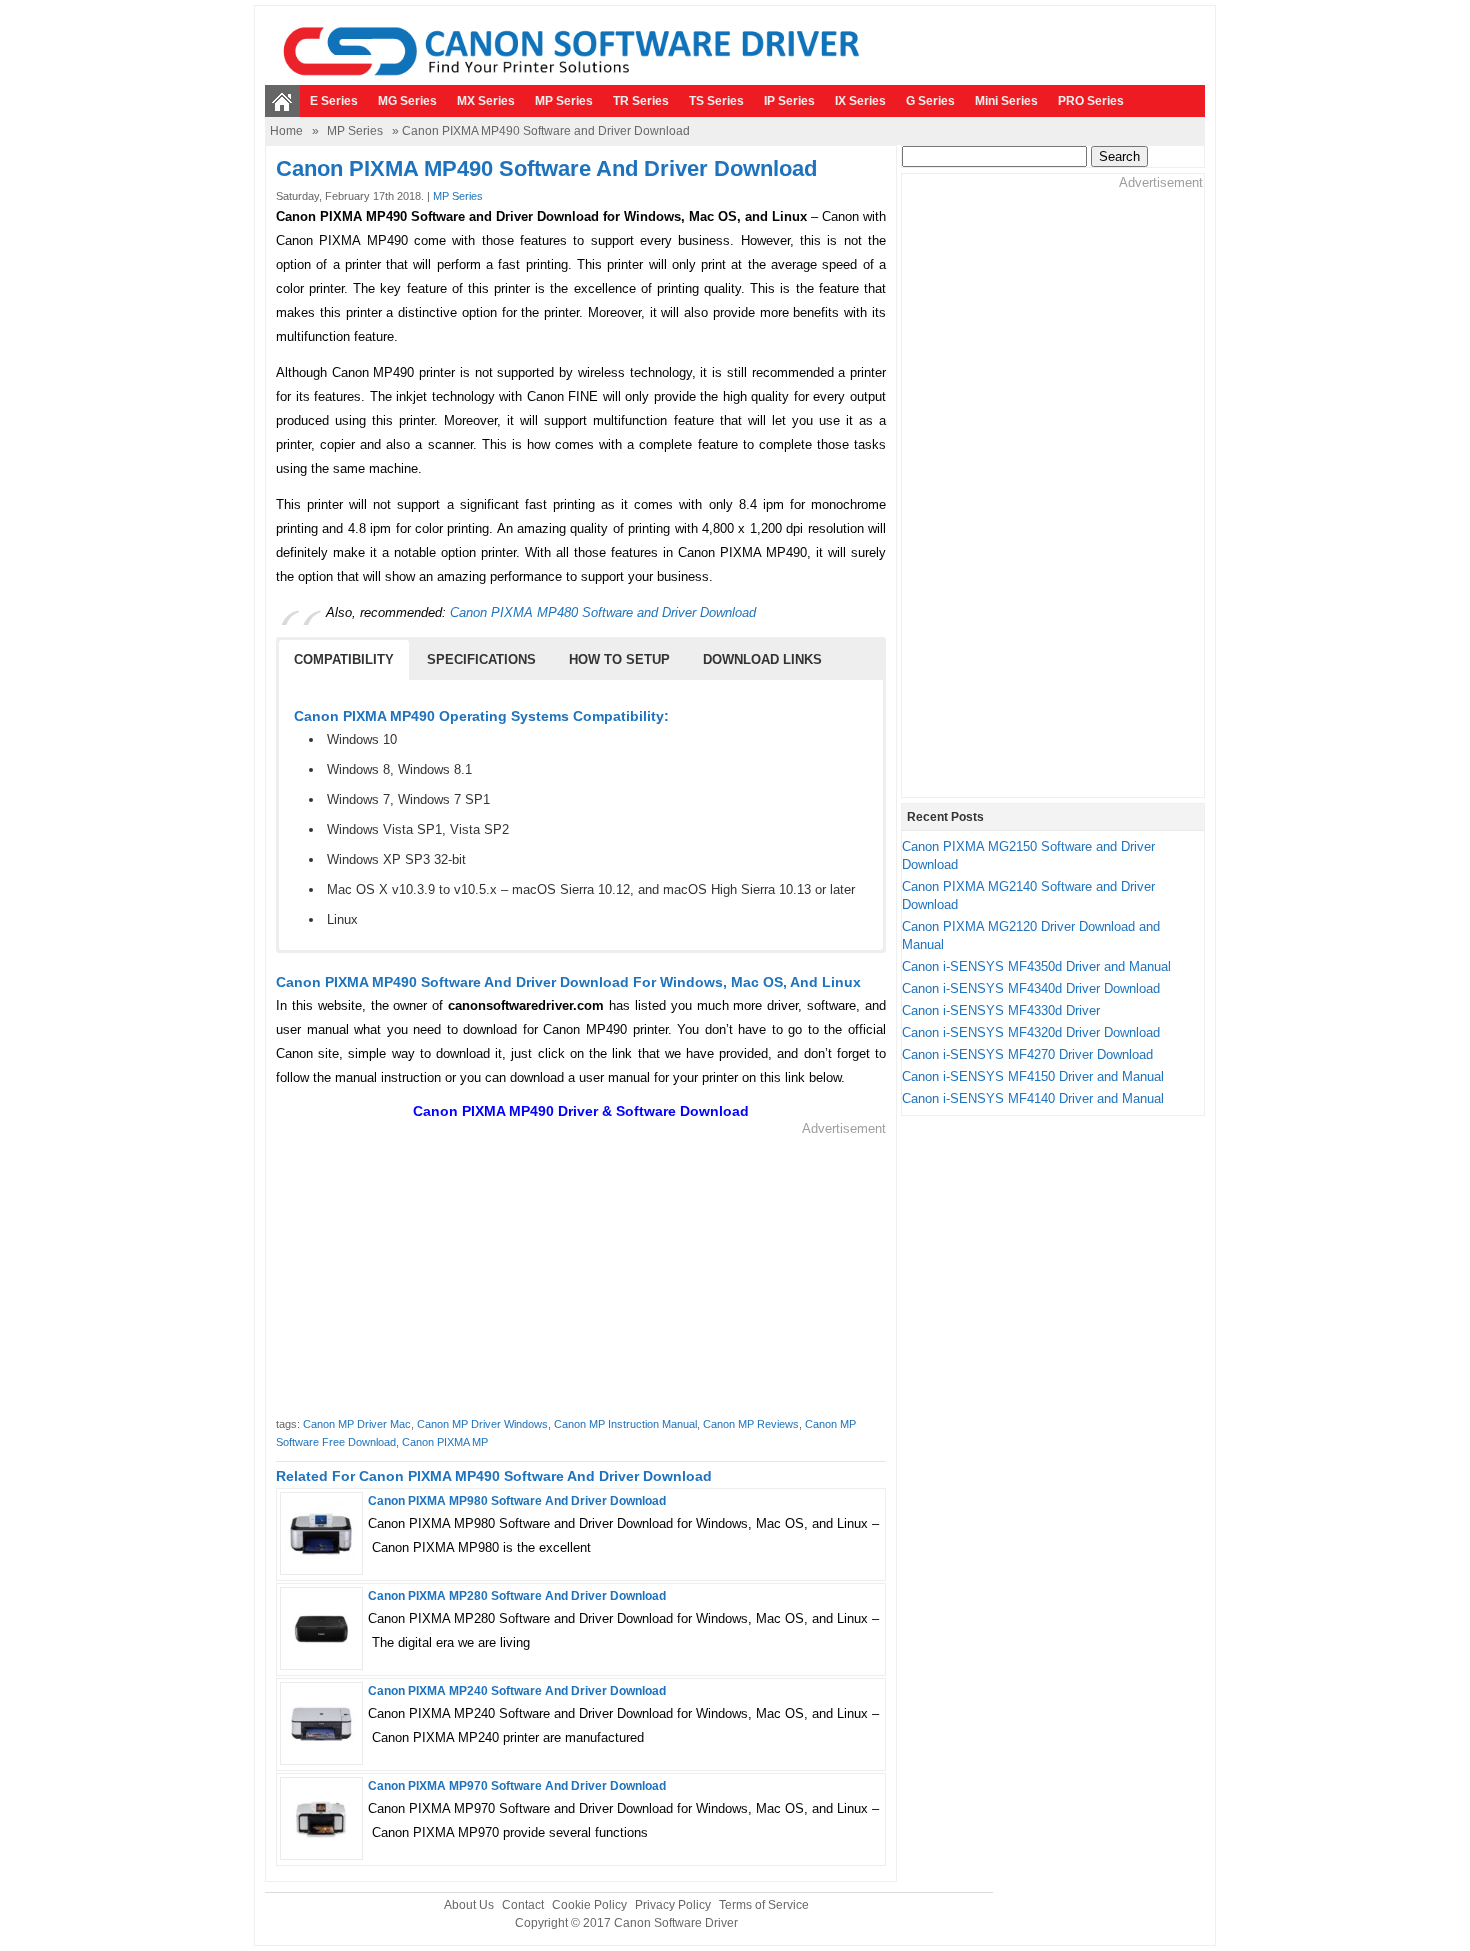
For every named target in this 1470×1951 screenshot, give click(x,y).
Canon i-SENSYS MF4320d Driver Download (1031, 1032)
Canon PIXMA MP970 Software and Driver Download (517, 1786)
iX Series (860, 101)
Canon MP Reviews (751, 1424)
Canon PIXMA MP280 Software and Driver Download (517, 1596)
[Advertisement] (581, 1278)
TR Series (641, 101)
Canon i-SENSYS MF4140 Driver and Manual (1033, 1098)
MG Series (407, 101)
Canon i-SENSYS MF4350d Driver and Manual (1036, 966)
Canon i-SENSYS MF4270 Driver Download (1027, 1054)
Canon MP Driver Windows (482, 1424)
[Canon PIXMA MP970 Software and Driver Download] (321, 1844)
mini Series (1006, 101)
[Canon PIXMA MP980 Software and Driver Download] (321, 1560)
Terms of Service (764, 1905)
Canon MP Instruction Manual (625, 1424)
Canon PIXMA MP (445, 1442)
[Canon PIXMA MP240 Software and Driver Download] (321, 1750)
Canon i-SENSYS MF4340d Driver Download (1031, 988)
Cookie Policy (589, 1905)
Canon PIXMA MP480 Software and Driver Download (603, 612)
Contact (523, 1905)
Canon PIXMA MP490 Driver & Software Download (581, 1111)
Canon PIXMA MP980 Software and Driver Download (517, 1501)
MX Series (486, 101)
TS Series (716, 101)
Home (286, 131)
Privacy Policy (673, 1905)
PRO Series (1091, 101)
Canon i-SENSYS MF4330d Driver (1001, 1010)
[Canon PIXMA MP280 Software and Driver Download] (321, 1655)
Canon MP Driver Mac (357, 1424)
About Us (469, 1905)
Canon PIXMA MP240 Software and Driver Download (517, 1691)
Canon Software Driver (676, 1923)
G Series (930, 101)
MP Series (564, 101)
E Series (334, 101)
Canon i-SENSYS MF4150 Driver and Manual (1033, 1076)
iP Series (789, 101)
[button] (344, 660)
